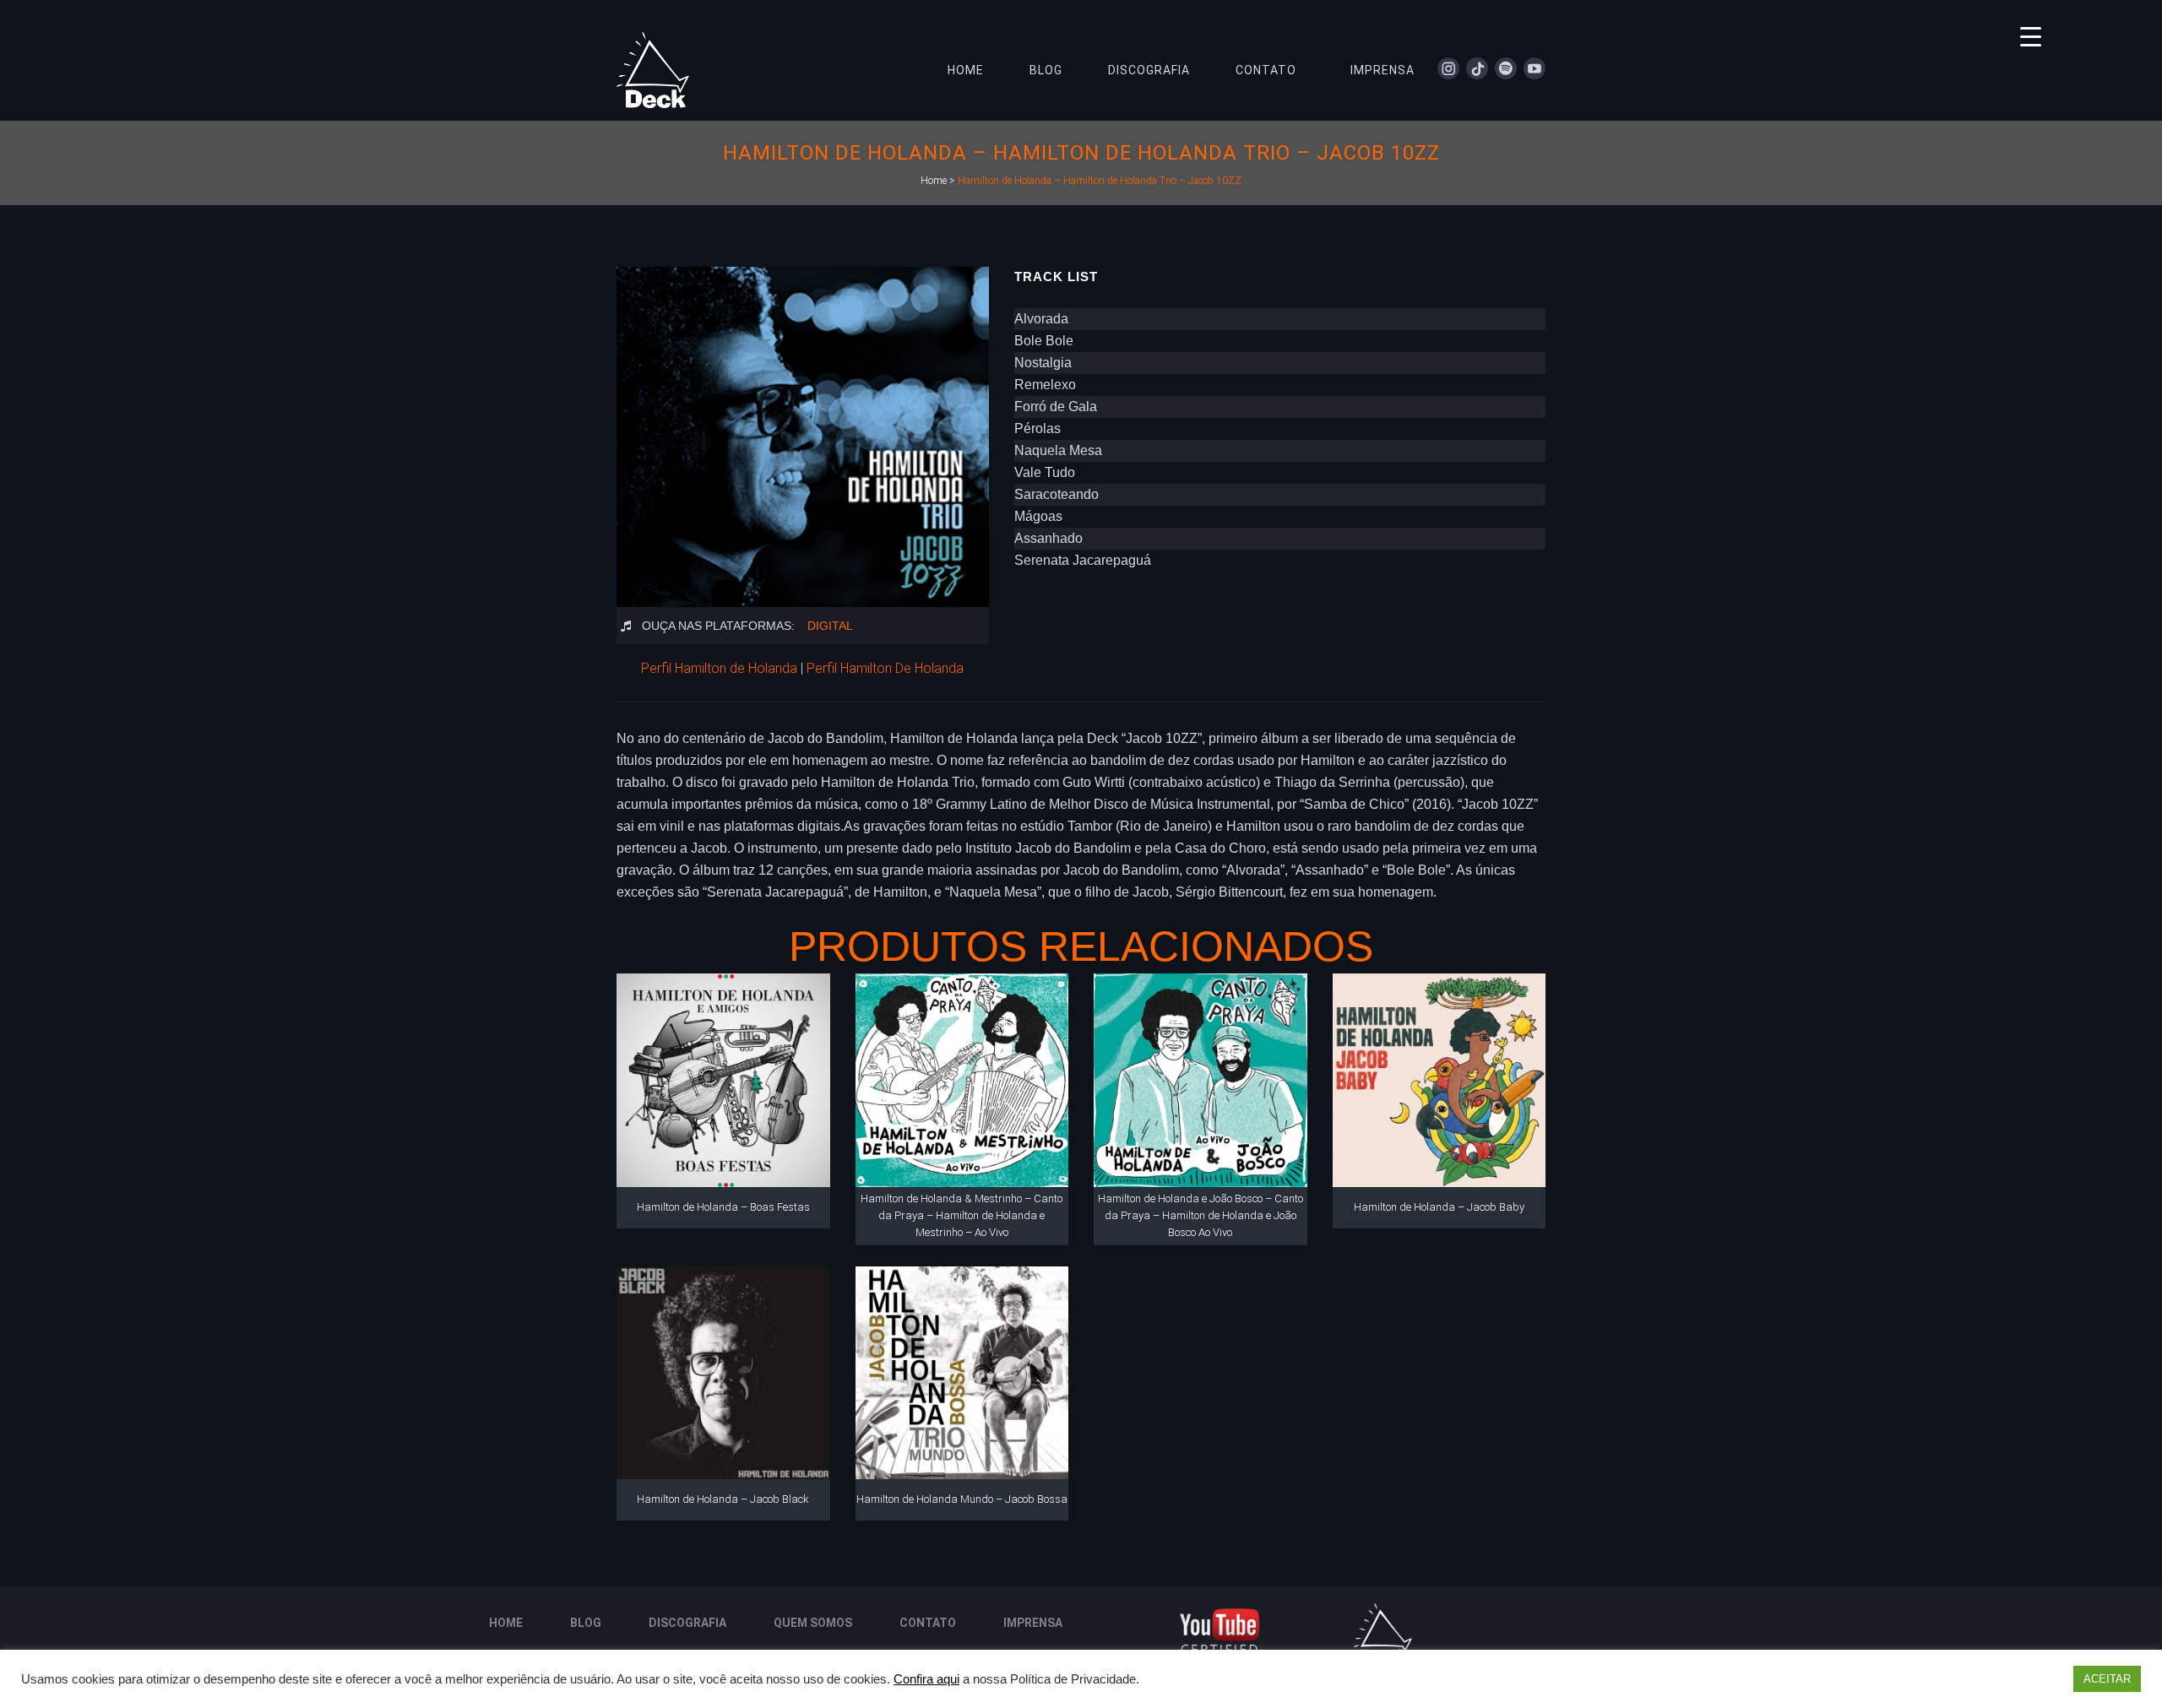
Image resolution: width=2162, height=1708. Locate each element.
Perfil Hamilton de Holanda (719, 668)
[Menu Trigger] (2031, 36)
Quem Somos (813, 1623)
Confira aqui (926, 1679)
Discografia (687, 1623)
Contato (928, 1623)
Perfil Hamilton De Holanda (885, 668)
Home (934, 181)
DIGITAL (830, 626)
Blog (586, 1623)
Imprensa (1033, 1623)
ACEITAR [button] (2107, 1679)
